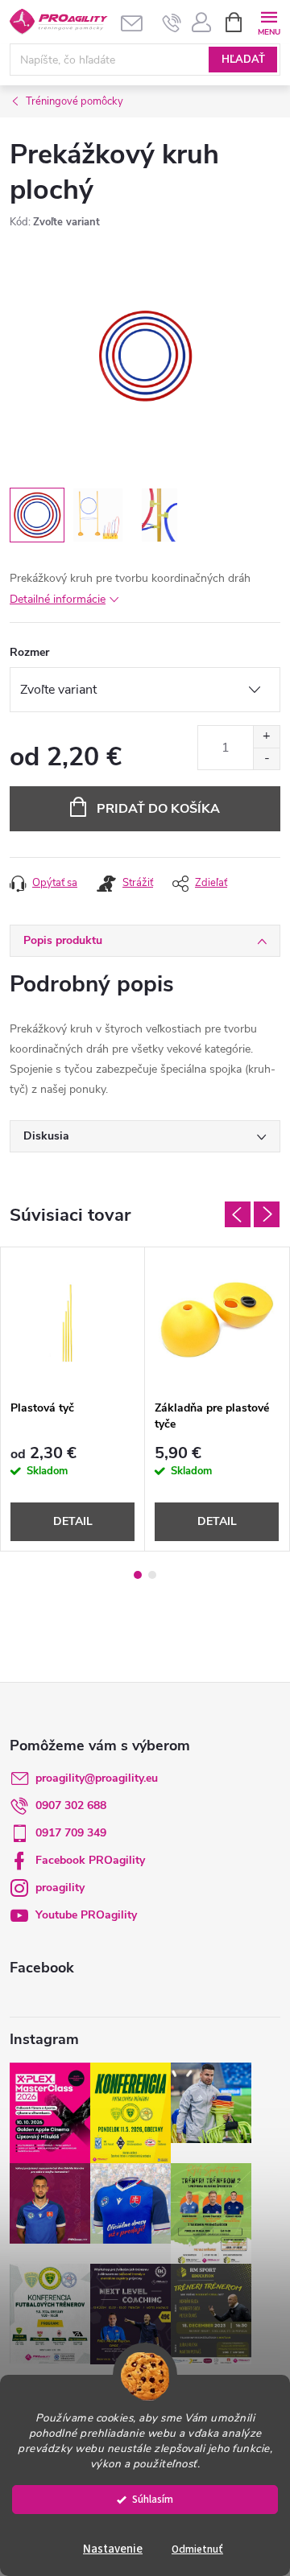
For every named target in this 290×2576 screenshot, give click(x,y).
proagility (60, 1888)
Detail (73, 1521)
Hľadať (243, 60)
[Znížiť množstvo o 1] (266, 758)
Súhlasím (153, 2499)
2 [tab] (152, 1575)
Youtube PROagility (86, 1915)
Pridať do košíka (158, 809)
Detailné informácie (58, 599)
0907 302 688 (71, 1805)
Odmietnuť (197, 2549)
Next (267, 1214)
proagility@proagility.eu (97, 1778)
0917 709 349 (71, 1833)
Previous (238, 1214)
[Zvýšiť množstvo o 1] (266, 737)
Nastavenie (113, 2549)
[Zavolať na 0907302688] (172, 23)
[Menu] (269, 21)
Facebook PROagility (90, 1860)
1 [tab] (138, 1575)
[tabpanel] (73, 1399)
